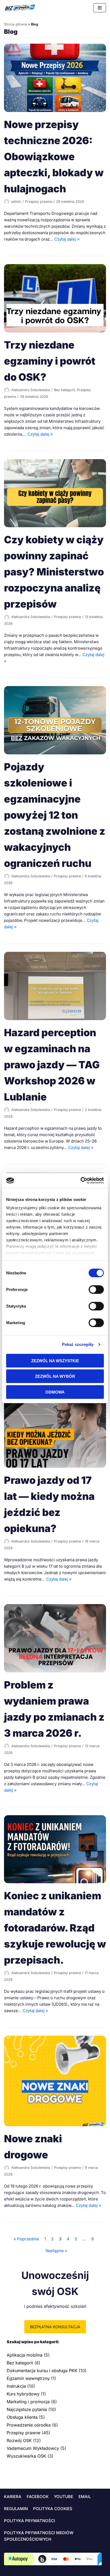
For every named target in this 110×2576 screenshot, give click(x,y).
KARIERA (13, 2497)
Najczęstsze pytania (27, 2409)
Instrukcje (16, 2386)
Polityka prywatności (30, 2521)
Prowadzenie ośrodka (29, 2425)
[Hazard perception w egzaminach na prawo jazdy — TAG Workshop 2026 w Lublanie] (55, 1019)
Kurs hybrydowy (23, 2394)
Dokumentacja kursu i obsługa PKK (42, 2371)
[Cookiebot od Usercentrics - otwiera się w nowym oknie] (80, 1181)
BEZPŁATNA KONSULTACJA (55, 2327)
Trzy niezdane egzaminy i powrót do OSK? (50, 361)
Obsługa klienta (22, 2417)
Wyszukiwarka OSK (26, 2456)
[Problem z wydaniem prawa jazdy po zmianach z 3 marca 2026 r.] (55, 1671)
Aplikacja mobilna (25, 2355)
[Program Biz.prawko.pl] (20, 8)
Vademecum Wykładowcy (33, 2448)
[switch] (92, 1289)
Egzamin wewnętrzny (28, 2378)
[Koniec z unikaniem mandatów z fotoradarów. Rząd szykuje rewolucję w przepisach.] (55, 1882)
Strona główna (15, 24)
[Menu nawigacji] (100, 8)
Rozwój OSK (19, 2440)
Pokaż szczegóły (78, 1344)
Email (85, 2497)
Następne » (56, 2251)
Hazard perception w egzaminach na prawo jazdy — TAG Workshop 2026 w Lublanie (52, 1065)
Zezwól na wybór (55, 1376)
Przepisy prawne (39, 202)
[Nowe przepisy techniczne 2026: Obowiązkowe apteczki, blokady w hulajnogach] (55, 111)
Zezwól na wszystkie (55, 1360)
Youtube (64, 2497)
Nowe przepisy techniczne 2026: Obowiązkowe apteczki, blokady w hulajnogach (54, 157)
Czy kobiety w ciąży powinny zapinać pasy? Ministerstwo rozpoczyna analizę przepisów (54, 572)
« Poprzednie (26, 2239)
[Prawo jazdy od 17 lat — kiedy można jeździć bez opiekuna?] (55, 1466)
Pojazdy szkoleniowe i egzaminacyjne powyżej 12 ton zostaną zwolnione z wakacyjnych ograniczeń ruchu (55, 815)
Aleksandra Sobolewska (31, 390)
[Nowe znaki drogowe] (55, 2125)
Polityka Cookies (53, 2509)
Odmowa (55, 1392)
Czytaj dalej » (67, 239)
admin (16, 202)
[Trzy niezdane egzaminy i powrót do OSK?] (55, 331)
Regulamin (16, 2509)
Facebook (38, 2497)
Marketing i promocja (28, 2402)
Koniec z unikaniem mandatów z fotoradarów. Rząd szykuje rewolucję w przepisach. (55, 1928)
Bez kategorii (64, 390)
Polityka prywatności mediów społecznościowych (39, 2536)
